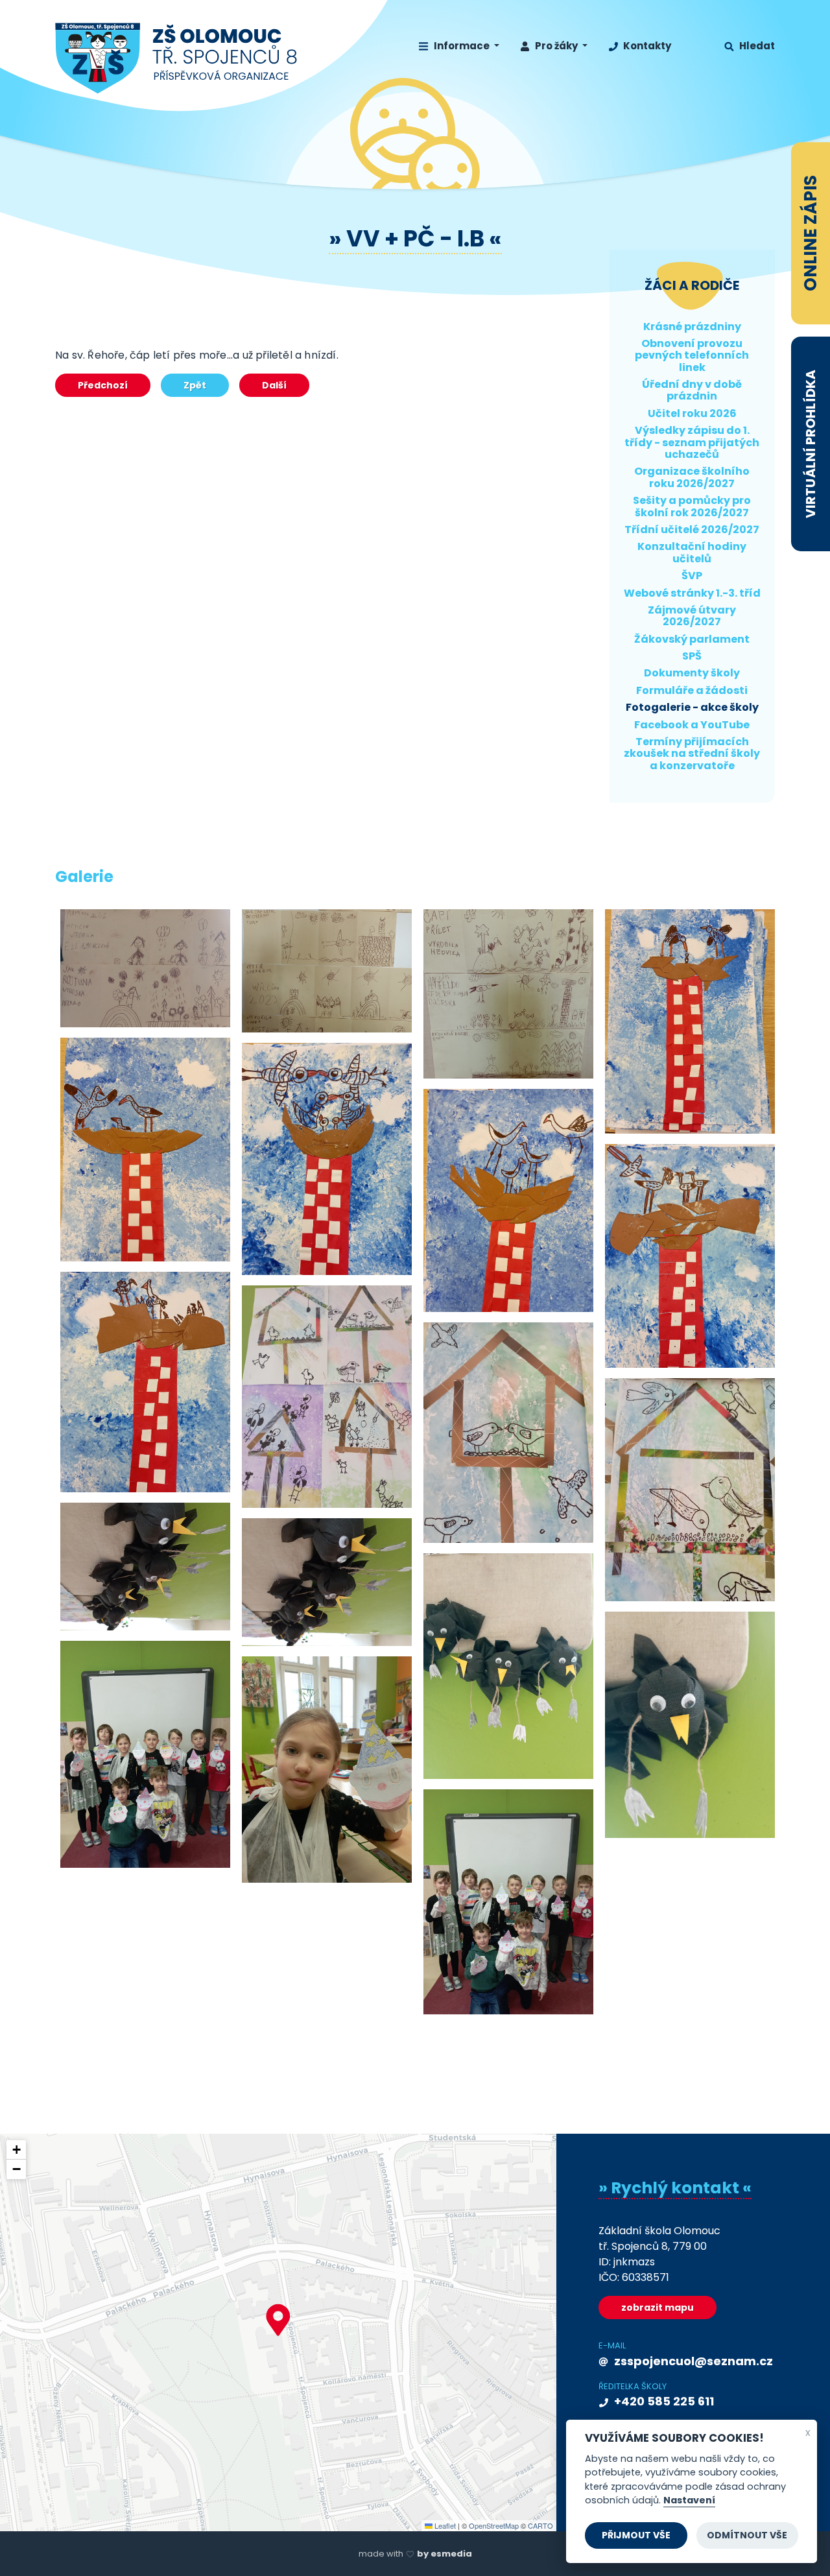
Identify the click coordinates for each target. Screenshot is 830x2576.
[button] (278, 2320)
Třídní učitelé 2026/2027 (692, 530)
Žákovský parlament (692, 639)
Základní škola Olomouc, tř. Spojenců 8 (177, 58)
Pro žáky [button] (556, 46)
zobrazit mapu (658, 2308)
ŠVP (692, 576)
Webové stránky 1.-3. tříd (692, 593)
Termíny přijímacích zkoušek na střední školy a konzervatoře (692, 754)
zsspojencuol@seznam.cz (692, 2361)
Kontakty (646, 46)
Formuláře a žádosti (692, 690)
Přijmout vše (636, 2535)
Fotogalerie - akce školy (692, 707)
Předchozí (103, 385)
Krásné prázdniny (692, 327)
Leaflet (444, 2525)
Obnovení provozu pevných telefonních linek (692, 355)
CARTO (540, 2525)
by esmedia (445, 2554)
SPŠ (692, 656)
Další (274, 385)
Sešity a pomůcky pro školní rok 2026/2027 (692, 506)
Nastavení (689, 2501)
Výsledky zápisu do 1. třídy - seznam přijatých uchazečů (692, 442)
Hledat (756, 46)
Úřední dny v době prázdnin (692, 390)
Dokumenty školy (692, 673)
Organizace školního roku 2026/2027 (692, 477)
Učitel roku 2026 (692, 413)
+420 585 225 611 (663, 2401)
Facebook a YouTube (692, 725)
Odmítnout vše (747, 2535)
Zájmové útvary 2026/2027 (692, 616)
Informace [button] (462, 46)
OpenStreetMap (494, 2525)
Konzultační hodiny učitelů (692, 552)
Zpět (195, 385)
